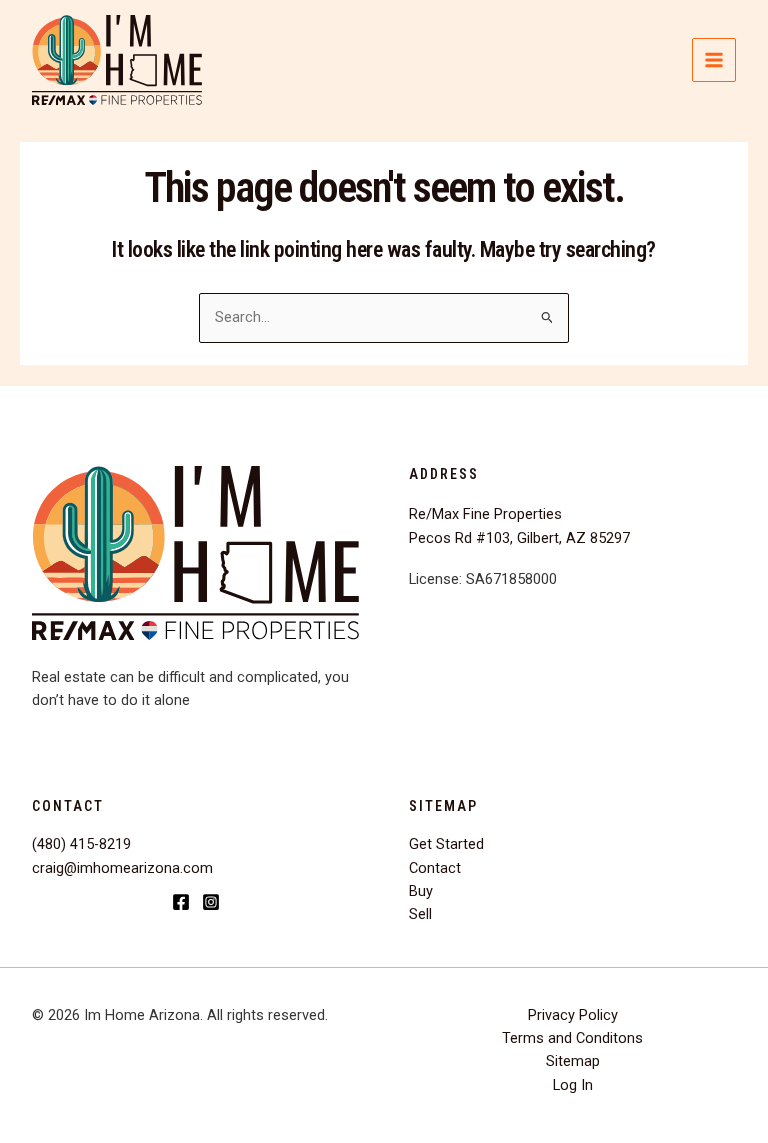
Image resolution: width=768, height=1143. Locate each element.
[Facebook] (181, 902)
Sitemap (573, 1061)
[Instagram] (211, 902)
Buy (421, 891)
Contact (435, 868)
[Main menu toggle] (714, 60)
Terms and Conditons (572, 1038)
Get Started (446, 844)
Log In (573, 1085)
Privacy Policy (573, 1015)
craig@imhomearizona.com (122, 868)
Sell (420, 914)
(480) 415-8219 (81, 844)
